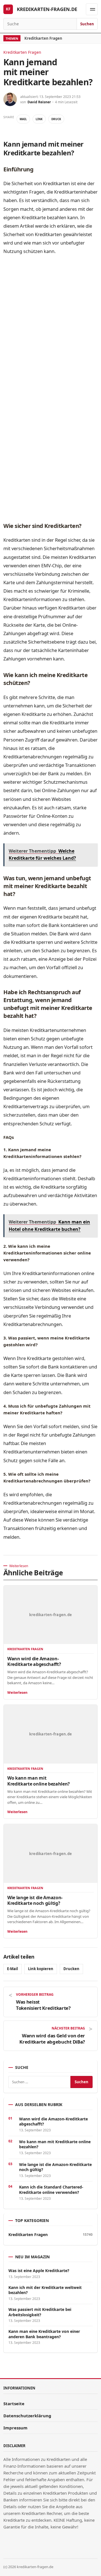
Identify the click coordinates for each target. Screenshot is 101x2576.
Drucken (71, 1969)
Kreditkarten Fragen (43, 38)
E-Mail (12, 1969)
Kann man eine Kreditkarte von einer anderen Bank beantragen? (44, 2334)
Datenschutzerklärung (27, 2416)
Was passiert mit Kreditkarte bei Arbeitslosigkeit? (40, 2312)
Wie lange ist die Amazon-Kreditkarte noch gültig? (35, 1900)
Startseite (14, 2403)
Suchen (87, 24)
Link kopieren (41, 1969)
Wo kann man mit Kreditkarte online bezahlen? (39, 1781)
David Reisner (39, 102)
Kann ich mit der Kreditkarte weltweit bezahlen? (45, 2290)
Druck (56, 119)
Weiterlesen (17, 1693)
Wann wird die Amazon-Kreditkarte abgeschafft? (34, 1661)
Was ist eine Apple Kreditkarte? (39, 2271)
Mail (23, 119)
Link (39, 119)
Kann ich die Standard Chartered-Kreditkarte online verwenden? (51, 2190)
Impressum (15, 2428)
